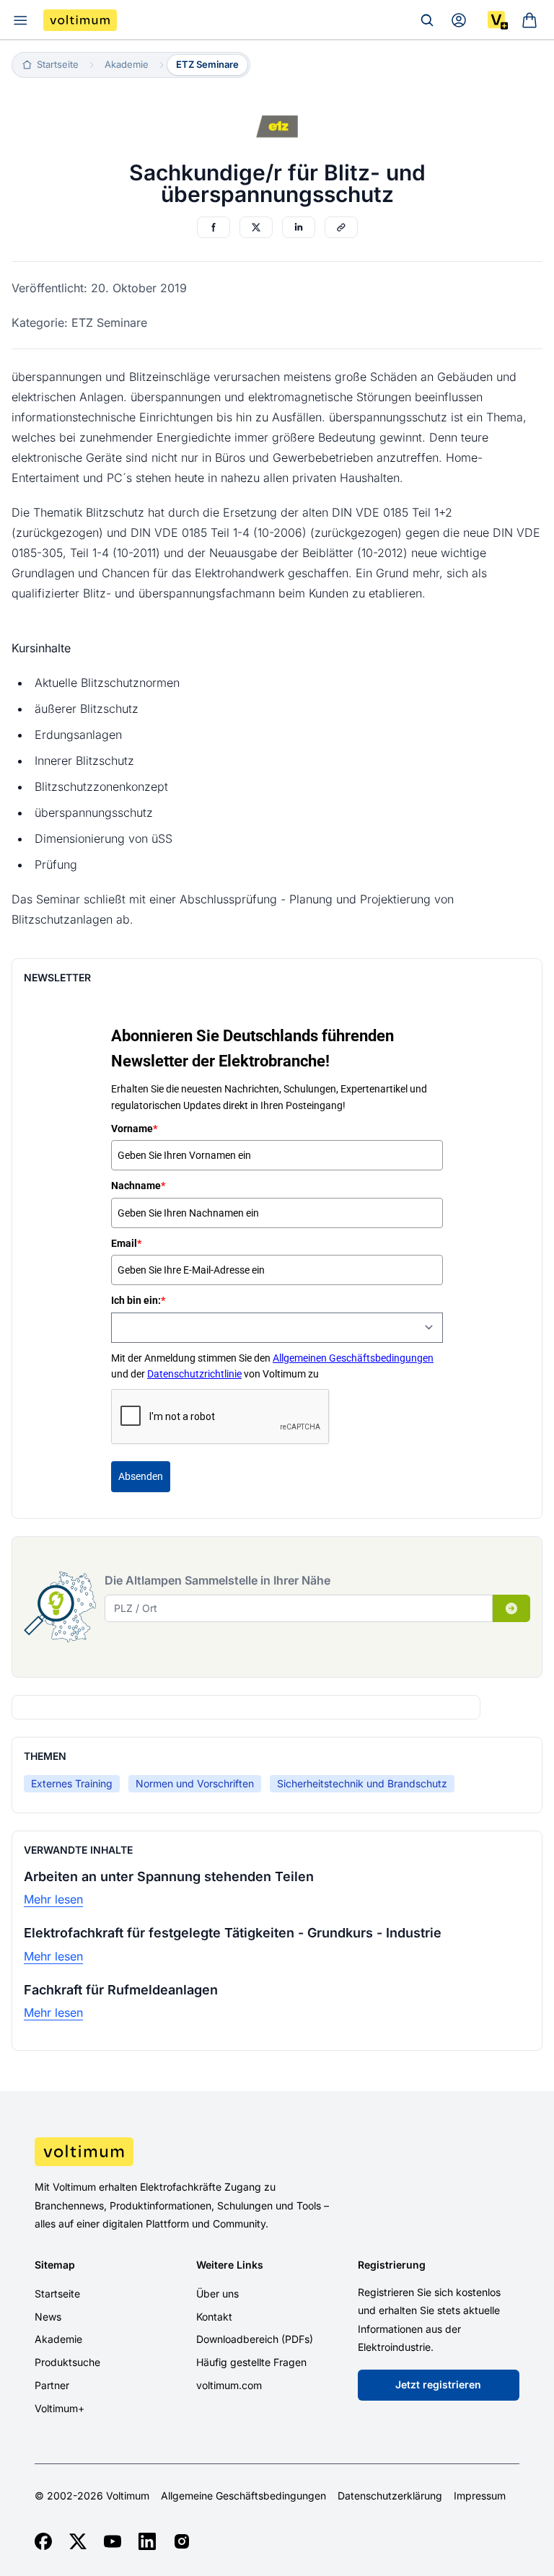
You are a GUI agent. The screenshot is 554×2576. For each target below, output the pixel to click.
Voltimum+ (60, 2408)
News (48, 2317)
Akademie (58, 2339)
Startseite (57, 2294)
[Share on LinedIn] (299, 227)
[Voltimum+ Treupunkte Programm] (498, 20)
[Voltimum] (80, 20)
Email (126, 1243)
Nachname (138, 1186)
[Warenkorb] (529, 20)
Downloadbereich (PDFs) (255, 2339)
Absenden (141, 1476)
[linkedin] (147, 2541)
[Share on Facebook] (214, 227)
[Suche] (427, 20)
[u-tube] (113, 2541)
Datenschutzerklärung (390, 2496)
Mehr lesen (53, 1899)
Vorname (134, 1129)
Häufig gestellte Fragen (251, 2362)
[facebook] (43, 2541)
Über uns (217, 2294)
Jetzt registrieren (438, 2384)
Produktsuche (67, 2362)
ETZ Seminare (207, 64)
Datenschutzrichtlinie (194, 1374)
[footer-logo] (277, 2152)
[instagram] (182, 2541)
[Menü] (20, 20)
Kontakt (214, 2317)
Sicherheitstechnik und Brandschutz (362, 1783)
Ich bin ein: (138, 1300)
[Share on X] (256, 227)
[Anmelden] (459, 20)
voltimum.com (229, 2385)
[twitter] (78, 2541)
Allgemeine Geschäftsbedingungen (243, 2496)
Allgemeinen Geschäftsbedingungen (353, 1358)
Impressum (480, 2496)
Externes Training (72, 1783)
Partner (52, 2385)
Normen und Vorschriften (195, 1783)
